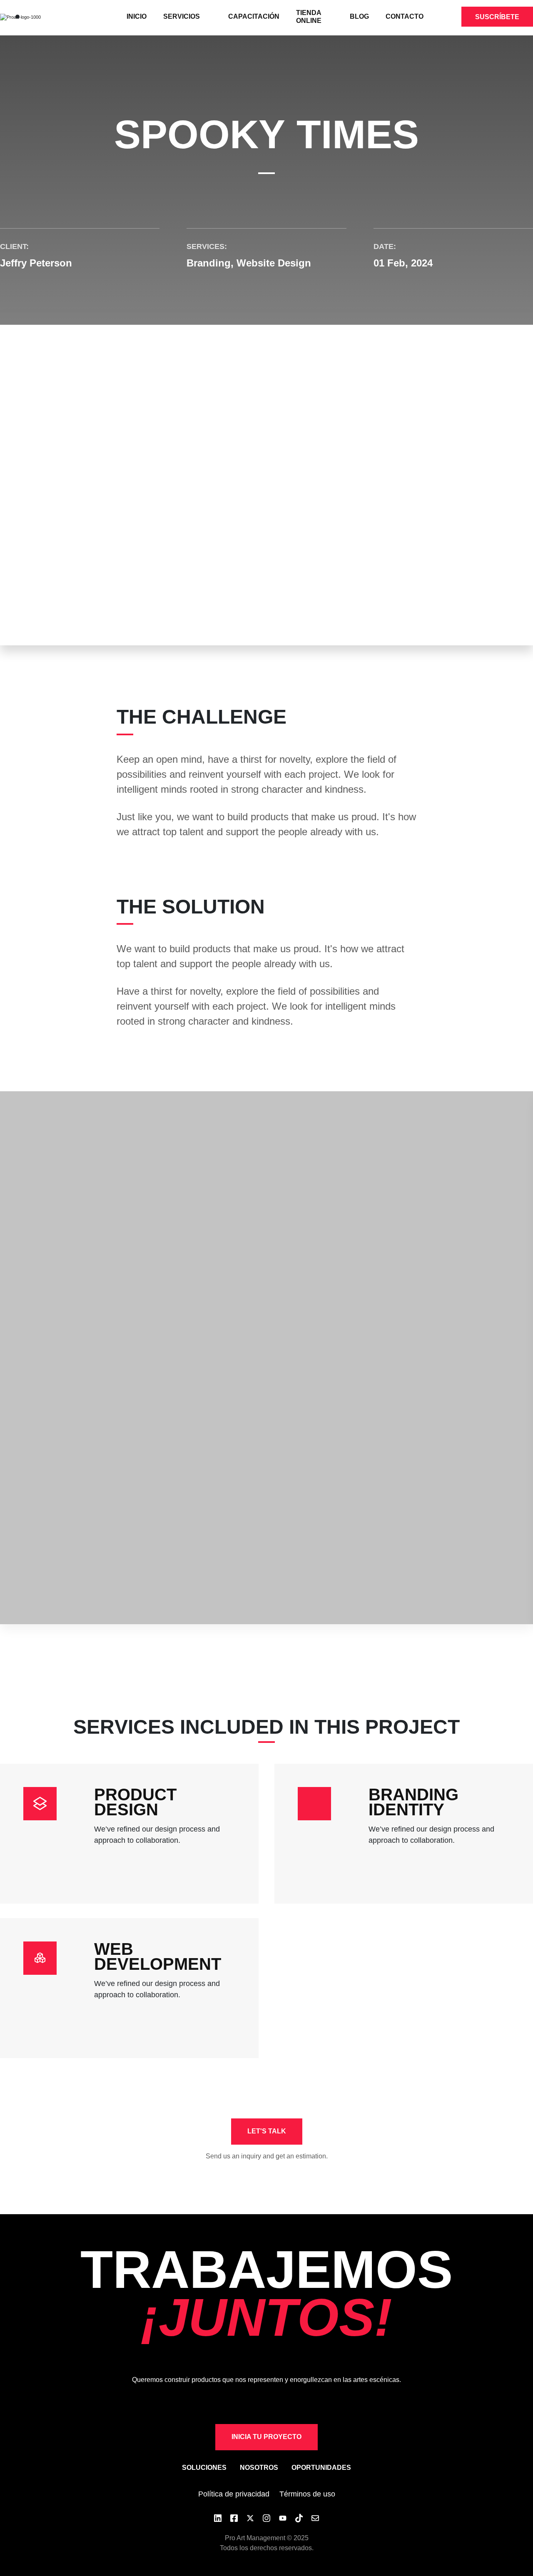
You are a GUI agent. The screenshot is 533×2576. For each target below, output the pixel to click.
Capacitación (254, 16)
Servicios (182, 16)
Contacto (405, 16)
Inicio (137, 16)
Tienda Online (309, 17)
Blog (359, 16)
